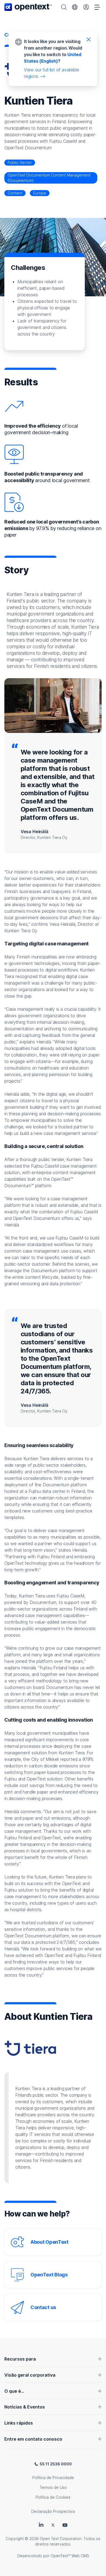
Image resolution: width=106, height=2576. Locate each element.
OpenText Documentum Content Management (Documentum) (49, 178)
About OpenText (49, 2242)
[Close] (89, 39)
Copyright (15, 2539)
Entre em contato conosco (33, 2439)
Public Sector (20, 162)
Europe (40, 193)
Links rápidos (19, 2423)
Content (15, 193)
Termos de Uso (53, 2487)
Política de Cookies (53, 2497)
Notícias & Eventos (25, 2407)
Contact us (43, 2307)
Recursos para (20, 2359)
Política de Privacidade (53, 2478)
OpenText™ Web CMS (70, 2556)
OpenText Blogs (49, 2275)
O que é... (14, 2391)
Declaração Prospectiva (53, 2511)
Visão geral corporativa (30, 2375)
